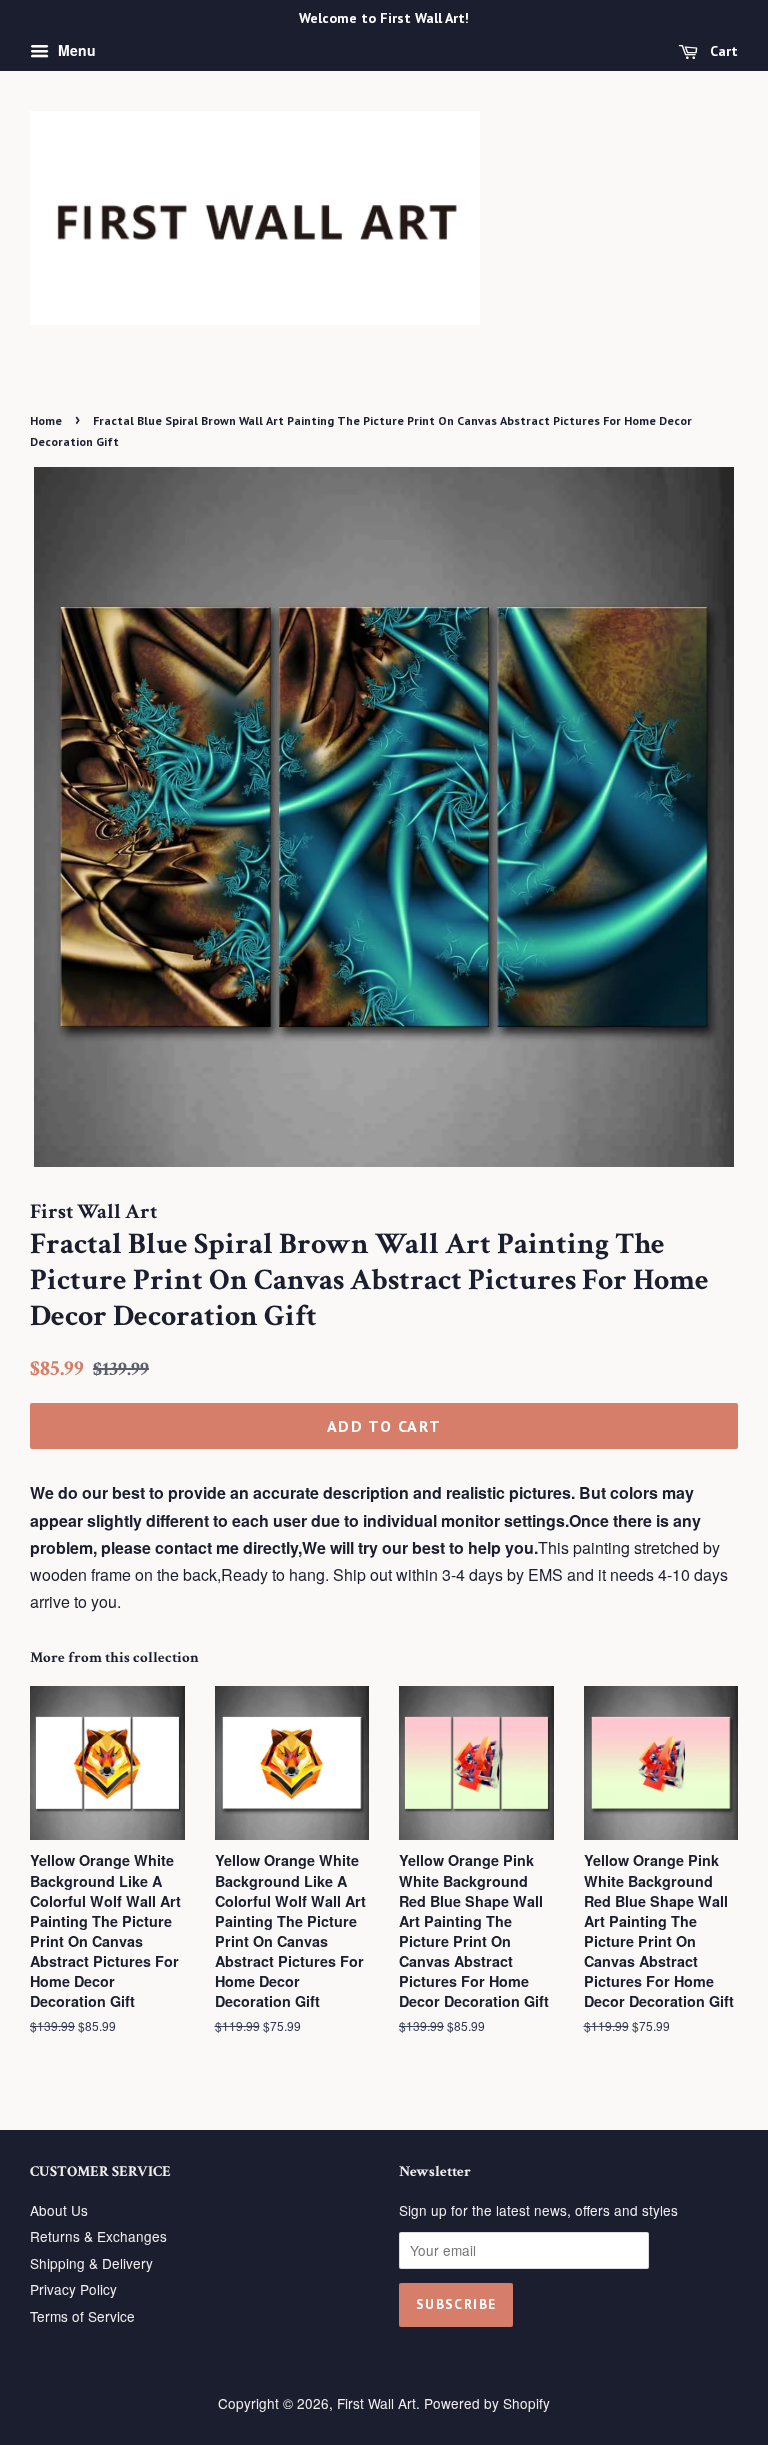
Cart (722, 51)
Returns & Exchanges (98, 2236)
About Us (59, 2210)
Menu (75, 50)
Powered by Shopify (487, 2403)
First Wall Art (376, 2403)
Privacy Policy (73, 2289)
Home (46, 420)
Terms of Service (82, 2316)
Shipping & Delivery (91, 2263)
